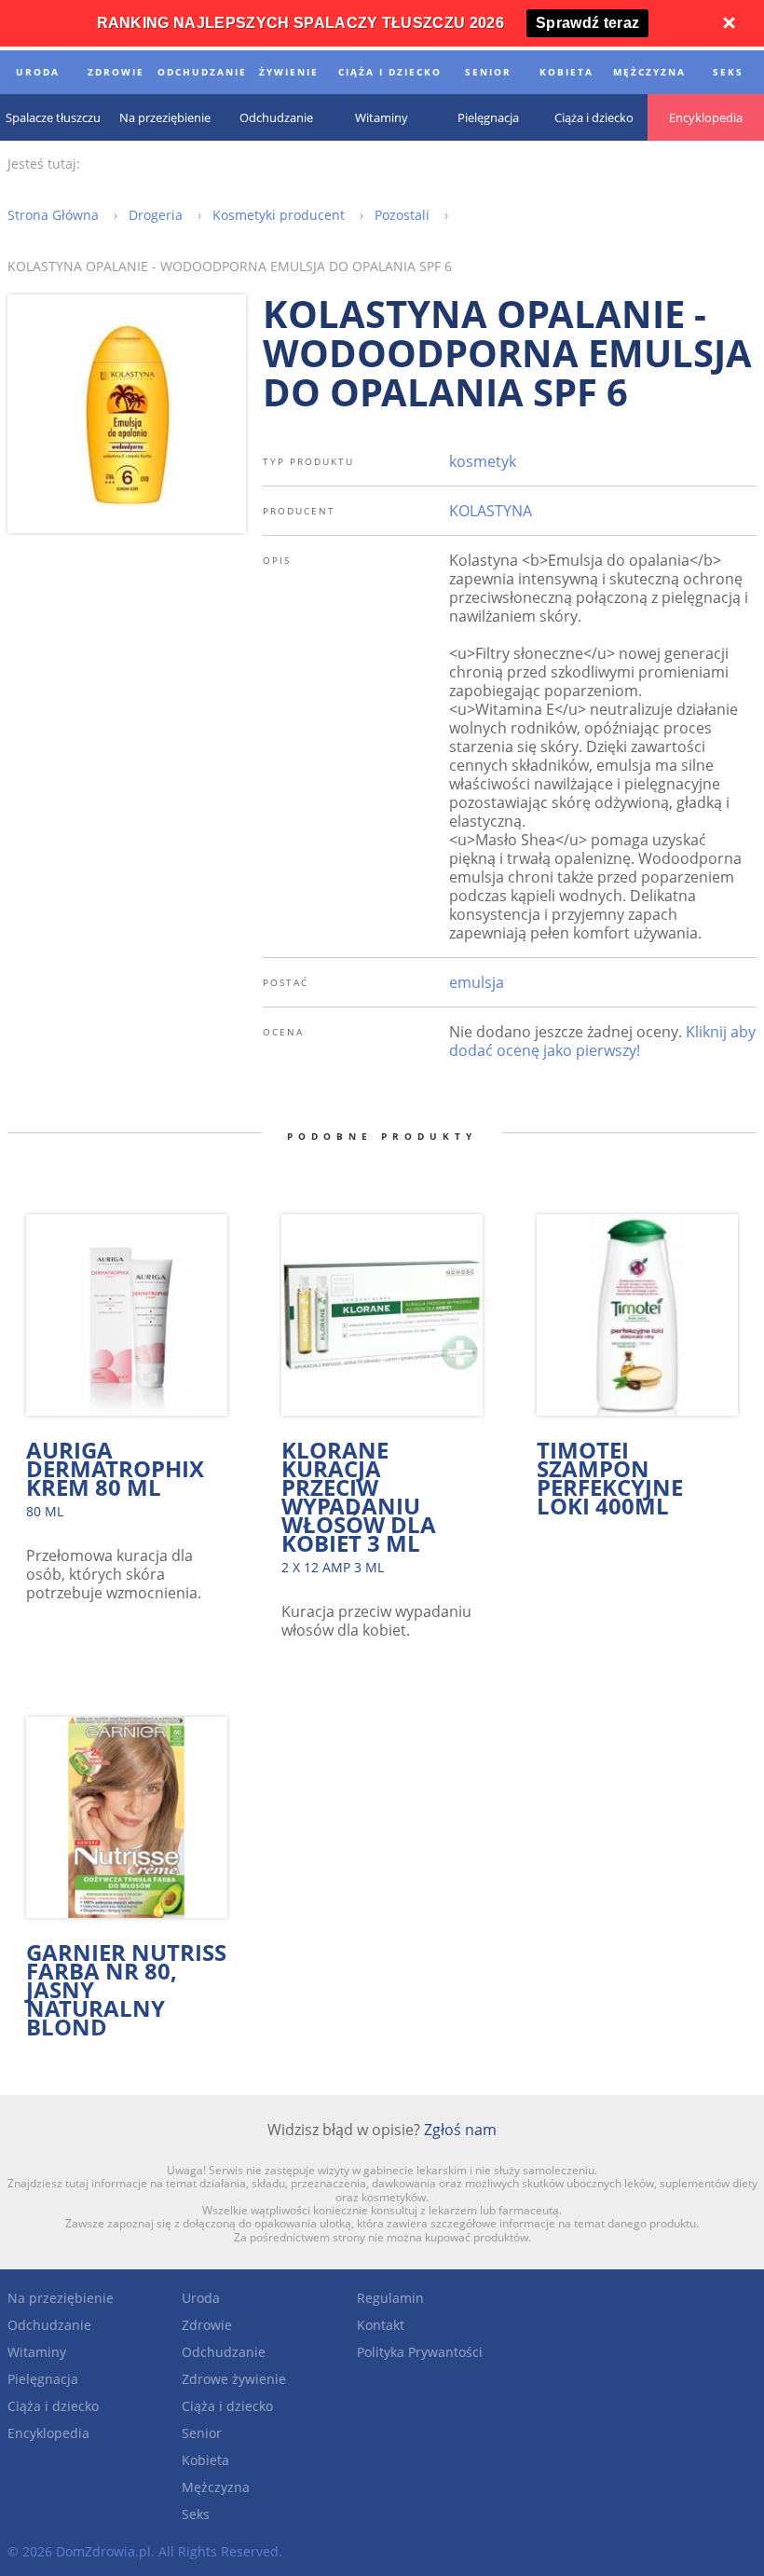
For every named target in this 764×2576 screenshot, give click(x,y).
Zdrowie (207, 2325)
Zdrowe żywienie (234, 2379)
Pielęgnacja (43, 2379)
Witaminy (37, 2352)
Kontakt (381, 2325)
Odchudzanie (49, 2325)
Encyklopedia (48, 2433)
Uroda (201, 2298)
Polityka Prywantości (420, 2352)
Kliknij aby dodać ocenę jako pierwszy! (602, 1041)
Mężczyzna (216, 2487)
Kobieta (205, 2460)
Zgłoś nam (460, 2130)
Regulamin (390, 2298)
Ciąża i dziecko (53, 2406)
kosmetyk (483, 461)
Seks (196, 2514)
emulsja (477, 982)
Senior (202, 2433)
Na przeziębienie (61, 2298)
